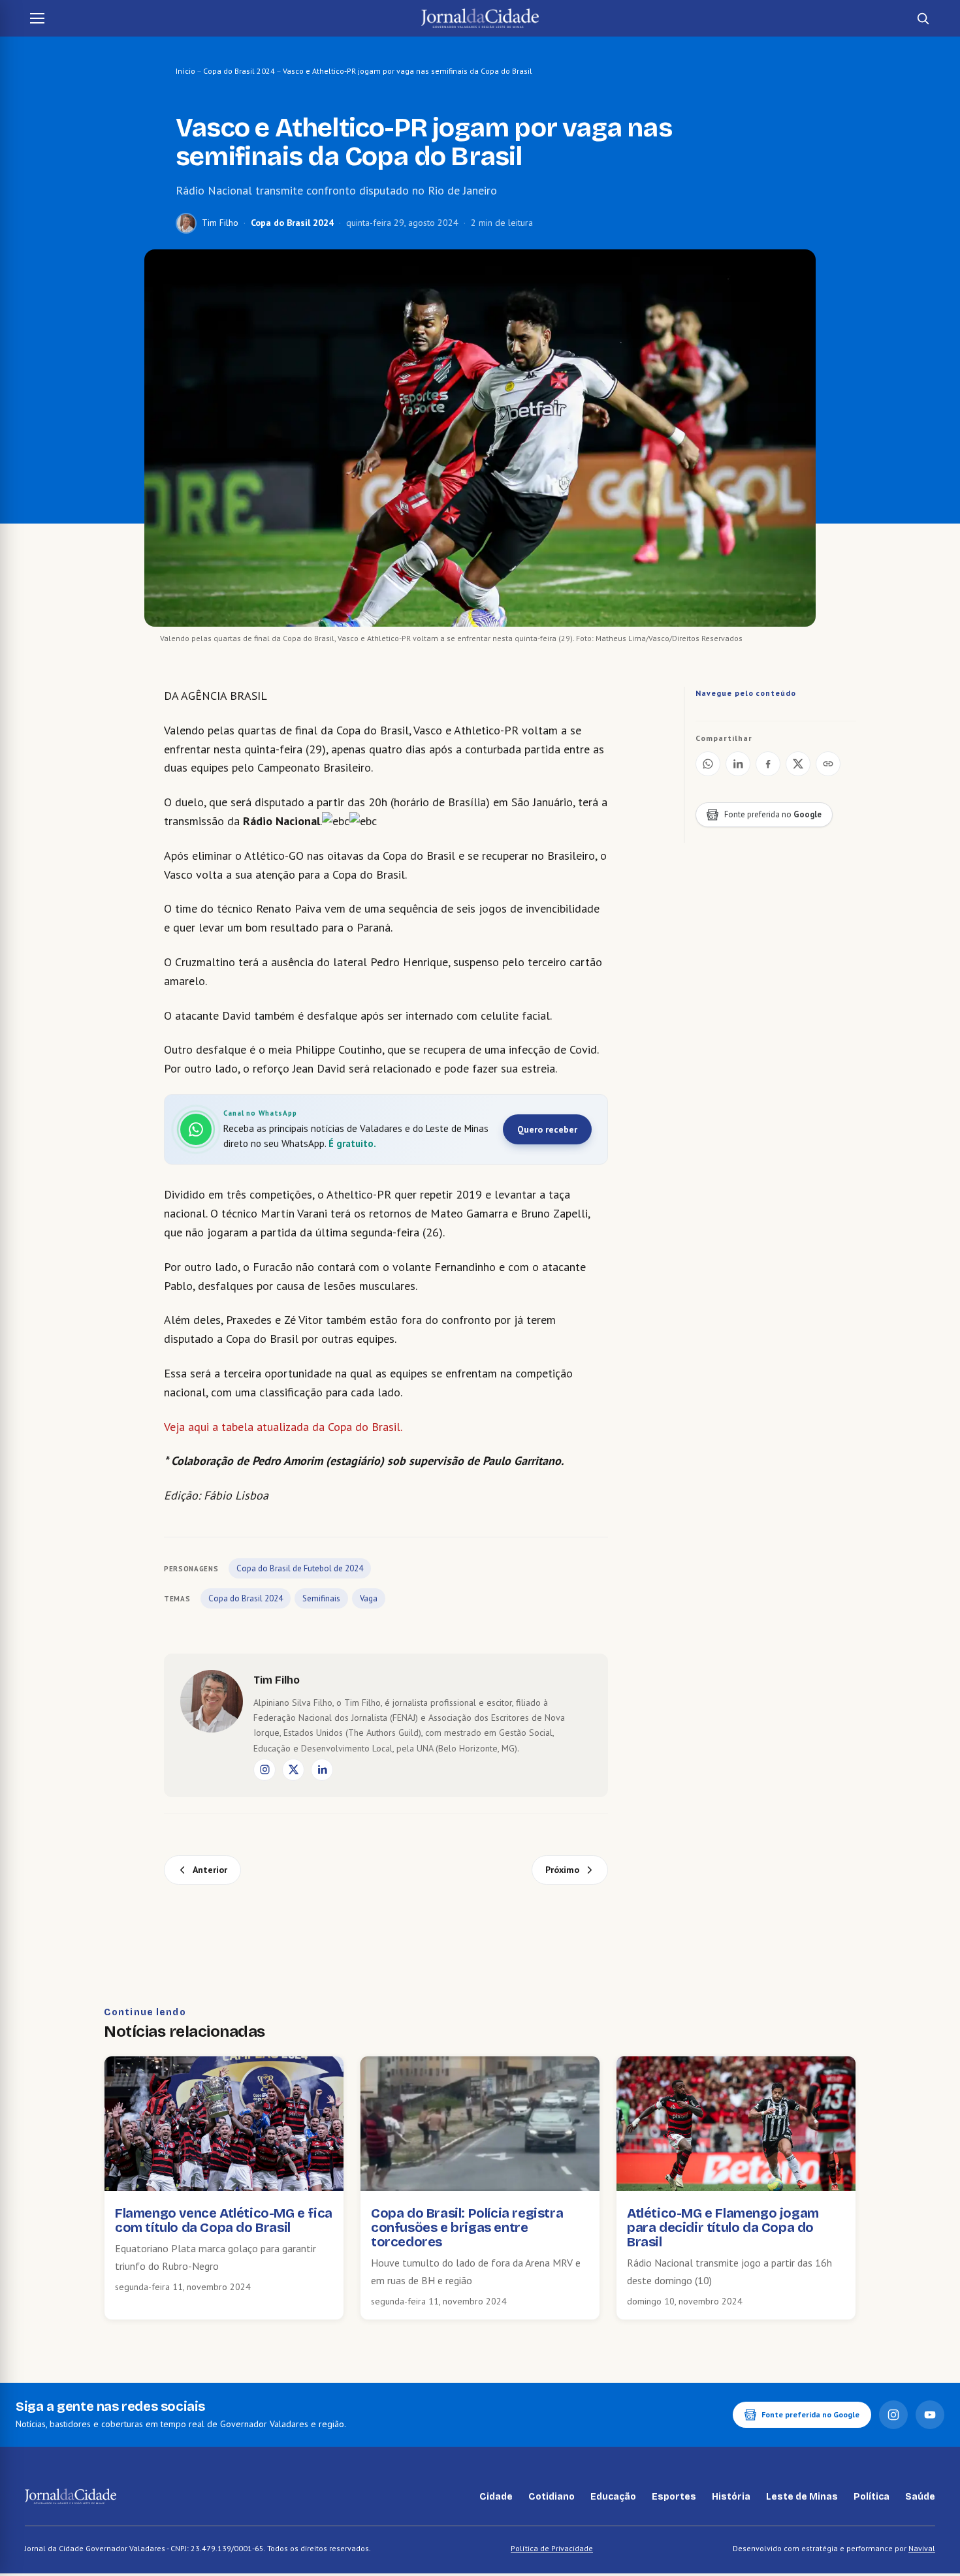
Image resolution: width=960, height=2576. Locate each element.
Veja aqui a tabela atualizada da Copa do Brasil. (283, 1427)
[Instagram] (264, 1770)
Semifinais (321, 1598)
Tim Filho (220, 223)
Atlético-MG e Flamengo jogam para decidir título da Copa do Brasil (723, 2227)
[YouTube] (930, 2415)
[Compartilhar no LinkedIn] (738, 764)
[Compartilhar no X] (798, 764)
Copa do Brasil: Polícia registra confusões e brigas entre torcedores (467, 2227)
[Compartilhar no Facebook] (768, 764)
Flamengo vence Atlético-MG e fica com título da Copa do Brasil (224, 2220)
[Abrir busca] (923, 18)
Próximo (562, 1870)
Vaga (369, 1598)
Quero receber (547, 1129)
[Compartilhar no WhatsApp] (708, 764)
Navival (922, 2548)
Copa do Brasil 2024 (239, 71)
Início (185, 71)
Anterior (210, 1870)
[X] (293, 1770)
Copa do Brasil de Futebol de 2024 (300, 1568)
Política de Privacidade (552, 2548)
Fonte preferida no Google (810, 2414)
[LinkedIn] (322, 1770)
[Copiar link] (828, 764)
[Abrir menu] (37, 18)
